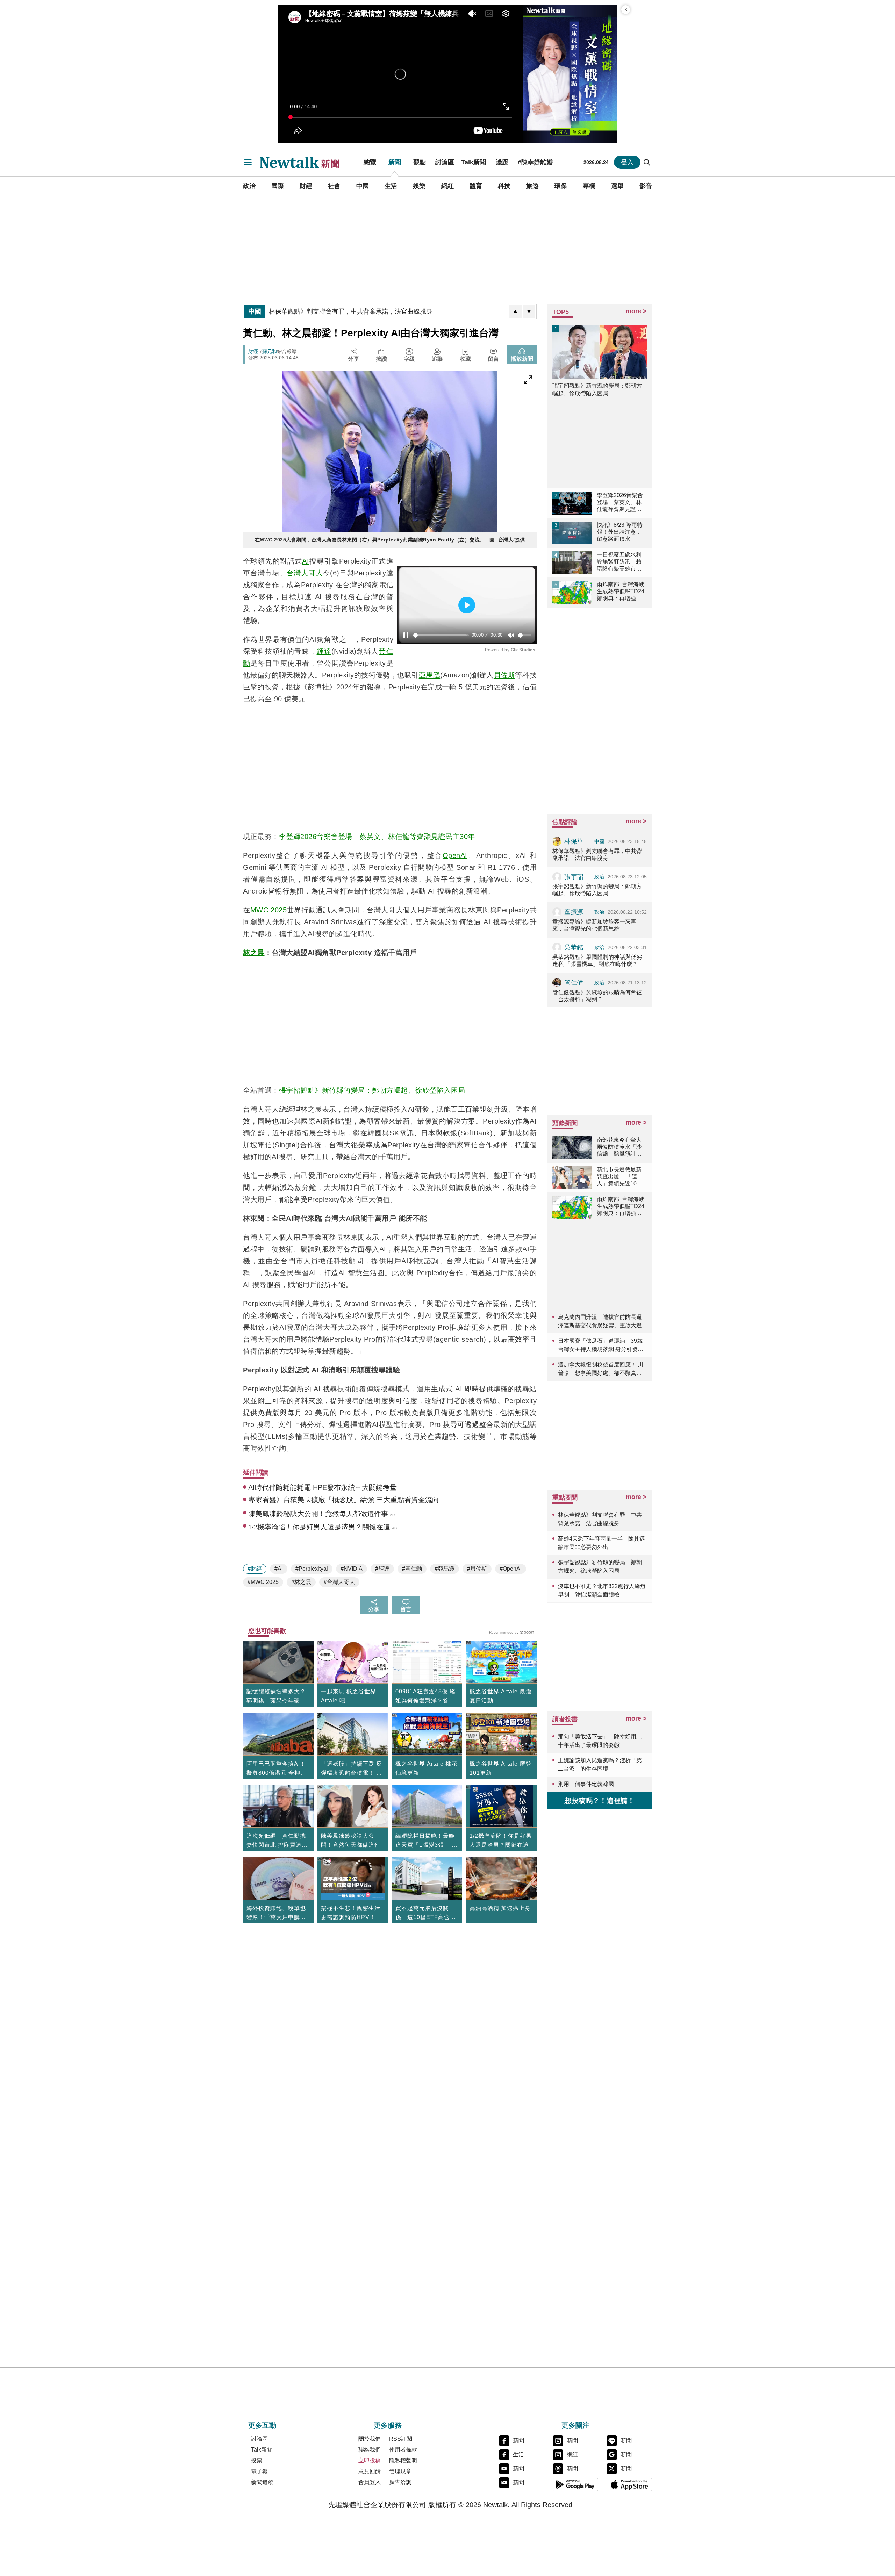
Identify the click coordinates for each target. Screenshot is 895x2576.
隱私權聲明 (403, 2460)
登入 (627, 162)
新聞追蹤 (262, 2482)
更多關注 (575, 2425)
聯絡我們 (370, 2450)
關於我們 (370, 2439)
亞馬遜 (430, 675)
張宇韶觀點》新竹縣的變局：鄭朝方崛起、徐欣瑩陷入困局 (372, 1090)
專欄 (589, 186)
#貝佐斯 (477, 1569)
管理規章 (400, 2471)
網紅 (447, 186)
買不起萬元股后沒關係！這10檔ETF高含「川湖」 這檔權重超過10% (426, 1914)
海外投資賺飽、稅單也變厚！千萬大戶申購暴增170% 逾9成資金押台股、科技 (277, 1914)
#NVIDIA (352, 1569)
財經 (306, 186)
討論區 (445, 162)
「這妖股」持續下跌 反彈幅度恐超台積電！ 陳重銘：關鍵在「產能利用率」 (352, 1769)
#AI (279, 1569)
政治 (249, 186)
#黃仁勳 (412, 1569)
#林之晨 (301, 1582)
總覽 (370, 162)
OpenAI (455, 855)
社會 (334, 186)
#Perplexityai (312, 1569)
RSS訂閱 (401, 2439)
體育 (476, 186)
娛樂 (419, 186)
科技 (504, 186)
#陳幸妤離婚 (535, 162)
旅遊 (532, 186)
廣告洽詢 (400, 2482)
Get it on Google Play (575, 2484)
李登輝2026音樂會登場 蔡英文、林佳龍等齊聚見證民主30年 (377, 837)
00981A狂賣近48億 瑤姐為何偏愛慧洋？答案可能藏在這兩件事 (425, 1697)
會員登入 (370, 2482)
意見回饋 (370, 2471)
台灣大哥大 (305, 573)
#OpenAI (511, 1569)
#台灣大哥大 (339, 1582)
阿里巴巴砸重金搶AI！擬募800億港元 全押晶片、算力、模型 (276, 1769)
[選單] (248, 162)
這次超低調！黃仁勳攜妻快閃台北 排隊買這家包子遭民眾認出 (277, 1841)
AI (306, 561)
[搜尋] (647, 162)
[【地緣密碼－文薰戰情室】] (570, 74)
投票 (257, 2460)
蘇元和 (270, 351)
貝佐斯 (504, 675)
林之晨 (254, 953)
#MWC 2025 (263, 1582)
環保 (561, 186)
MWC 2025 (268, 910)
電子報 (259, 2471)
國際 (278, 186)
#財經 (255, 1569)
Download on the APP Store (629, 2484)
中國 (363, 186)
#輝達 (382, 1569)
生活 (391, 186)
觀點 (420, 162)
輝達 (324, 651)
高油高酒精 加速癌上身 (500, 1908)
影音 (646, 186)
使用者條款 (403, 2450)
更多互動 (262, 2425)
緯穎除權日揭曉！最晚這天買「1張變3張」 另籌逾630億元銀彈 (427, 1841)
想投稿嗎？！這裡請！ (600, 1801)
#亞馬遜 (445, 1569)
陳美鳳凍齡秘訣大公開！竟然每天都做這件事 (351, 1845)
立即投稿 (370, 2460)
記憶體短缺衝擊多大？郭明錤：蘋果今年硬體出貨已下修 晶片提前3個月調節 (276, 1697)
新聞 (395, 162)
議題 (502, 162)
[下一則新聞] (529, 311)
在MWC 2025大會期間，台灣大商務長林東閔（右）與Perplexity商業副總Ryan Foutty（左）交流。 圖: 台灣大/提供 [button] (390, 540)
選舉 (617, 186)
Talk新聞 (474, 162)
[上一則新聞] (515, 311)
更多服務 (388, 2425)
